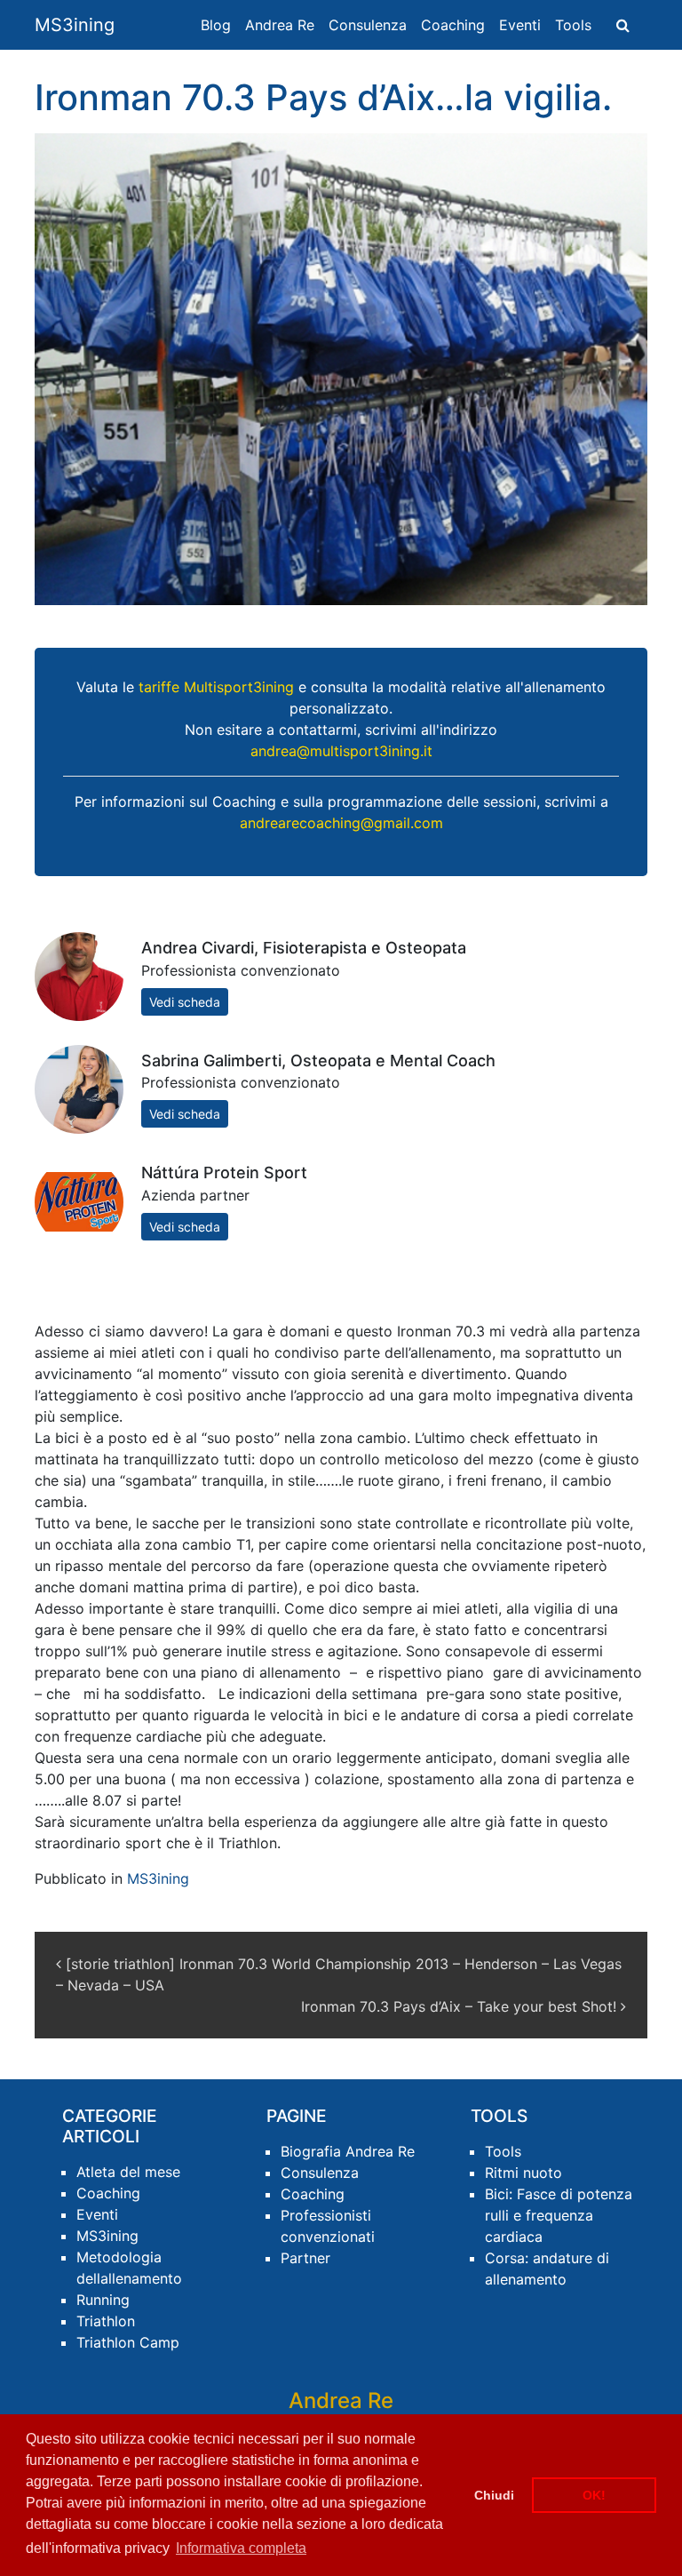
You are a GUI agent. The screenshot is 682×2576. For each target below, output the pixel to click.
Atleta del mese (128, 2172)
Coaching (453, 25)
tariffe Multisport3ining (216, 687)
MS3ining (75, 25)
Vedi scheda (185, 1002)
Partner (305, 2258)
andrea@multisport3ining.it (341, 751)
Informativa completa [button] (241, 2548)
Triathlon (106, 2321)
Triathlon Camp (128, 2342)
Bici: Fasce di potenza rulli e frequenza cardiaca (559, 2215)
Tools (573, 25)
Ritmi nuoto (523, 2173)
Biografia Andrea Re (348, 2151)
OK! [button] (594, 2495)
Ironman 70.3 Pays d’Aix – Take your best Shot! (461, 2006)
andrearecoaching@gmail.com (341, 823)
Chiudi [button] (494, 2495)
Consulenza (368, 25)
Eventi (520, 25)
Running (103, 2300)
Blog (216, 25)
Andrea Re (280, 25)
